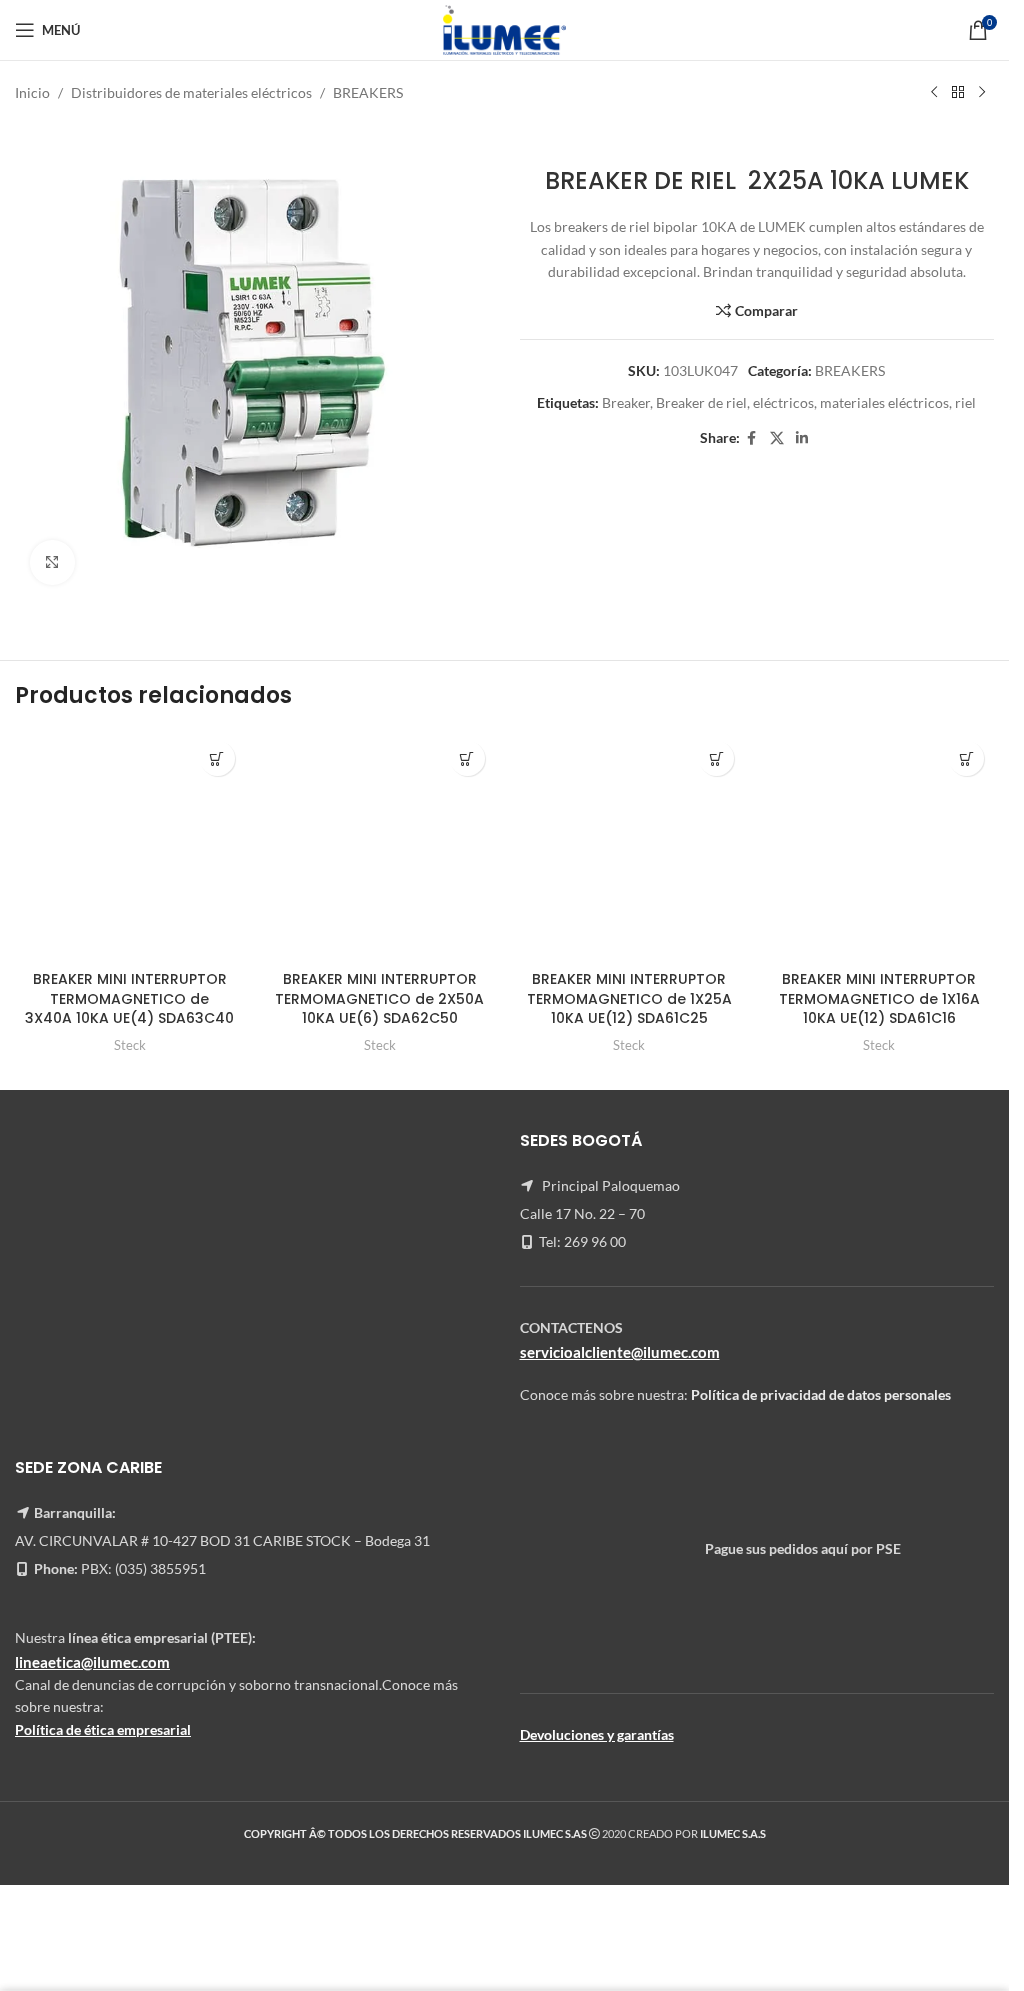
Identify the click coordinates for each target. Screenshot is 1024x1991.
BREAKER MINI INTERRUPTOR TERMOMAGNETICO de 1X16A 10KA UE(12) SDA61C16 (879, 998)
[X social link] (777, 438)
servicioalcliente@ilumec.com (620, 1352)
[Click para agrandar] (52, 562)
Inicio (32, 92)
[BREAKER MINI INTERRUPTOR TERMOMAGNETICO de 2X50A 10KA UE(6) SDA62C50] (380, 846)
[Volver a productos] (958, 93)
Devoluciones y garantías (597, 1734)
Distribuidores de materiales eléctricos (191, 92)
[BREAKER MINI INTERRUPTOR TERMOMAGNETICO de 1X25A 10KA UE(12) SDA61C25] (630, 846)
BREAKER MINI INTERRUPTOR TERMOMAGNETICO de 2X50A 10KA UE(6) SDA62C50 (379, 998)
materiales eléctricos (884, 402)
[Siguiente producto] (982, 93)
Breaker (626, 402)
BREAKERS (368, 92)
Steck (130, 1045)
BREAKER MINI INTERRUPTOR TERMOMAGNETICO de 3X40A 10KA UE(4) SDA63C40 (129, 998)
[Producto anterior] (934, 93)
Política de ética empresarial (103, 1729)
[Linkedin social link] (802, 438)
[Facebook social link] (752, 438)
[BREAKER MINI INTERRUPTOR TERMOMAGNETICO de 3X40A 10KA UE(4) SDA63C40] (130, 846)
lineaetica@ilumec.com (92, 1662)
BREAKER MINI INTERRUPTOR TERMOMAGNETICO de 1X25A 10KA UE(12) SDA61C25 (629, 998)
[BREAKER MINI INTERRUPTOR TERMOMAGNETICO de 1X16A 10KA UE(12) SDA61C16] (879, 846)
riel (965, 402)
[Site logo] (504, 28)
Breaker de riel (701, 402)
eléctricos (783, 402)
